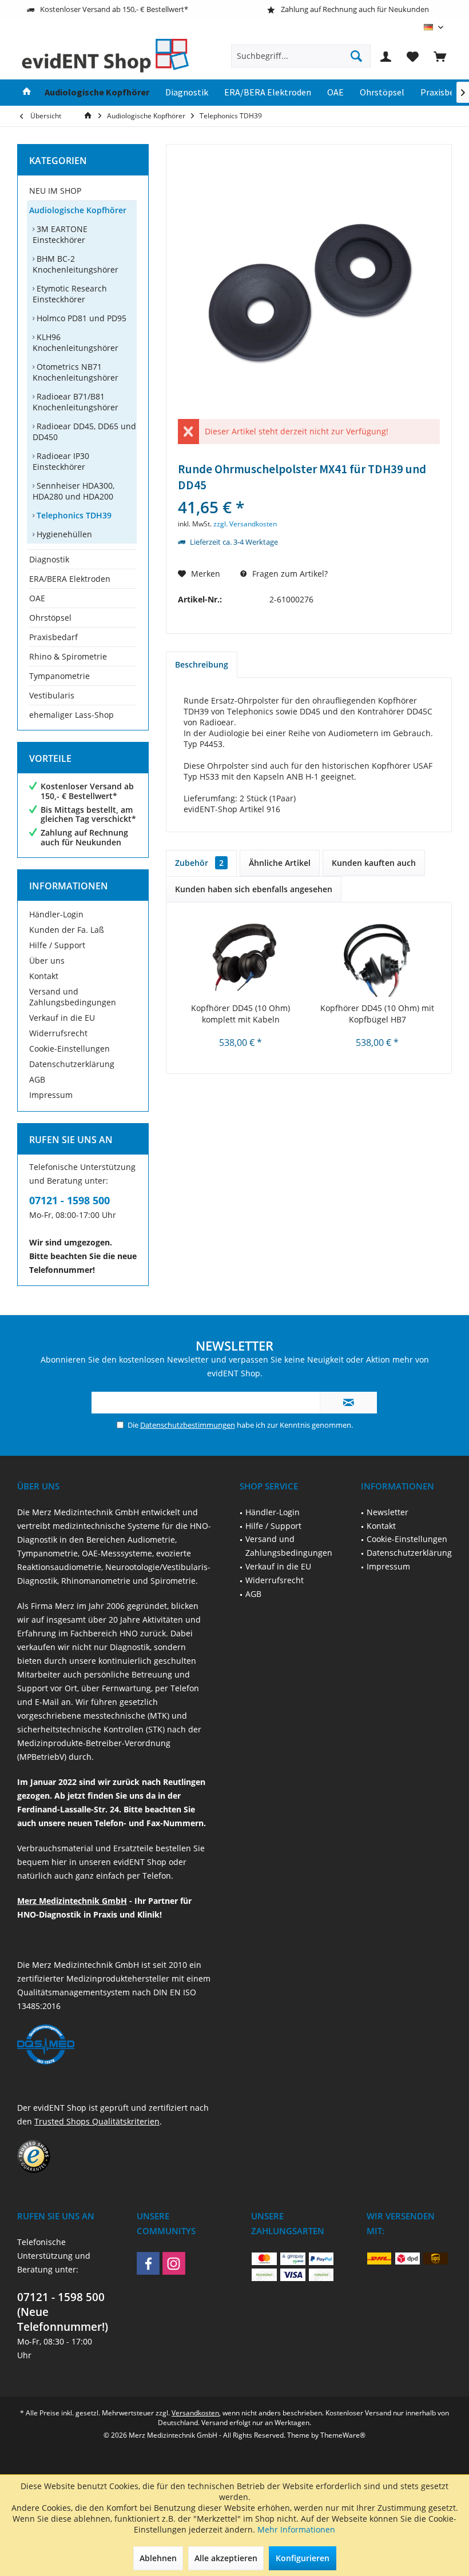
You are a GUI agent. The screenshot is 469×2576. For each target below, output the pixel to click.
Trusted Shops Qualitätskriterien (97, 2121)
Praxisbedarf (53, 637)
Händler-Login (56, 914)
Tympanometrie (59, 676)
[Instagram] (174, 2263)
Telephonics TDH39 (73, 515)
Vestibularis (52, 695)
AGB (37, 1079)
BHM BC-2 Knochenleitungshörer (75, 264)
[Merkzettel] (413, 56)
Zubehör (199, 863)
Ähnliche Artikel (280, 863)
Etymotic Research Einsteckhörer (70, 294)
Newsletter (387, 1512)
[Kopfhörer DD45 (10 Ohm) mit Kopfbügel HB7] (377, 957)
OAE (37, 598)
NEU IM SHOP (55, 191)
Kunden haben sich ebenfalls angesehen (254, 889)
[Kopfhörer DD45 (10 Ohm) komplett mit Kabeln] (241, 957)
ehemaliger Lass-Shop (71, 715)
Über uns (47, 960)
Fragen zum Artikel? (289, 574)
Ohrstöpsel (50, 618)
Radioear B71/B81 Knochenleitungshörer (75, 402)
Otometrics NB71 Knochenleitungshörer (75, 372)
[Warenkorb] (440, 56)
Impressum (51, 1095)
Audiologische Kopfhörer (78, 210)
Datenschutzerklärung (72, 1064)
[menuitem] (440, 56)
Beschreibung (202, 664)
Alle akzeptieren (226, 2558)
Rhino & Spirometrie (68, 656)
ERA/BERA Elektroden (70, 579)
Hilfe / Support (57, 945)
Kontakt (44, 976)
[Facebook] (148, 2263)
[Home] (27, 93)
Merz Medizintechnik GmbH (72, 1901)
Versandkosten (195, 2413)
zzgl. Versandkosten (245, 524)
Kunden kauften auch (374, 863)
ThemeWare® (343, 2435)
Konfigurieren (303, 2558)
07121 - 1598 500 (69, 1200)
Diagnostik (49, 559)
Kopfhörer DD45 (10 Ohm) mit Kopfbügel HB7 (377, 1014)
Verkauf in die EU (62, 1018)
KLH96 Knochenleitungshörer (75, 342)
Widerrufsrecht (58, 1033)
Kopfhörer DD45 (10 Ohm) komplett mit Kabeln (241, 1014)
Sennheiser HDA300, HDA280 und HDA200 (73, 491)
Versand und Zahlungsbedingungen (73, 997)
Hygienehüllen (63, 534)
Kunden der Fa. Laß (67, 930)
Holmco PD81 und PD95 (80, 318)
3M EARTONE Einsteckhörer (60, 234)
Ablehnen (158, 2558)
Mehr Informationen (296, 2529)
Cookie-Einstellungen (69, 1049)
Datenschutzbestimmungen (188, 1425)
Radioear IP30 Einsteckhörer (61, 461)
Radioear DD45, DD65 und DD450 (84, 432)
